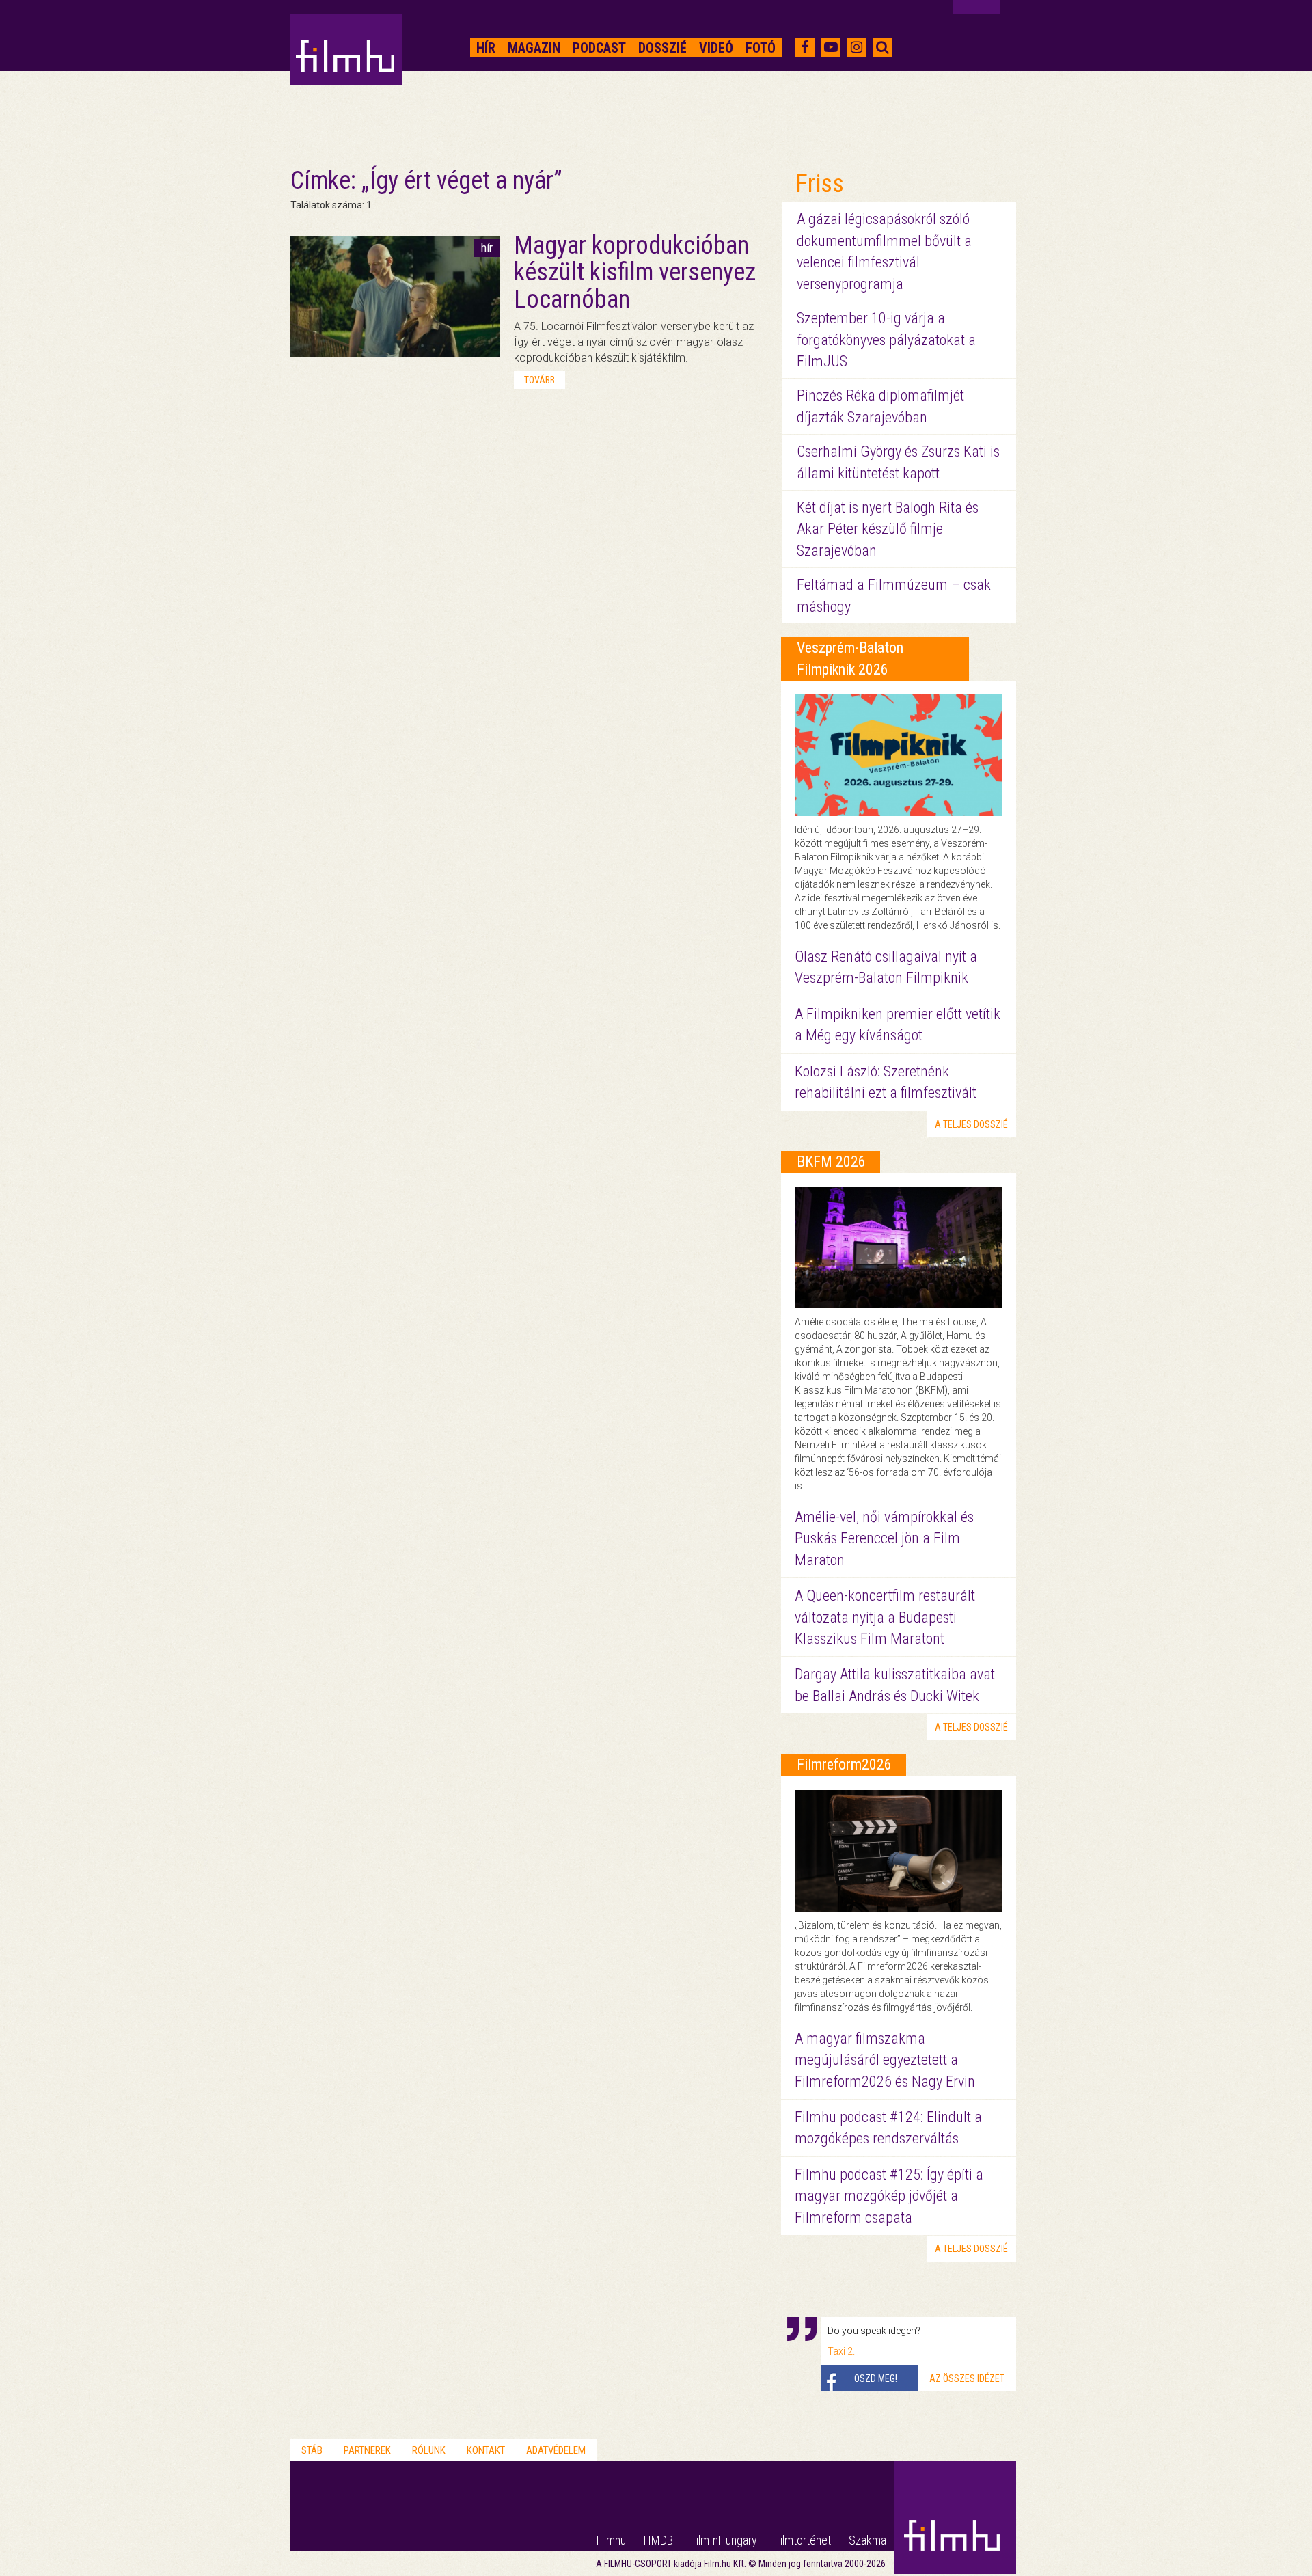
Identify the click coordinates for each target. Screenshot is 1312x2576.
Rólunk (429, 2450)
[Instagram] (857, 47)
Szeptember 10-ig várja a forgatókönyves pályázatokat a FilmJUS (886, 340)
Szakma (867, 2540)
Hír (486, 48)
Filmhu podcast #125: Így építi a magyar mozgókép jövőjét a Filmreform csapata (889, 2196)
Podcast (599, 48)
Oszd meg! (876, 2378)
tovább (539, 380)
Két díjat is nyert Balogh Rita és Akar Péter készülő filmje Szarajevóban (888, 529)
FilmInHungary (724, 2540)
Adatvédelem (556, 2450)
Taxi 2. (841, 2351)
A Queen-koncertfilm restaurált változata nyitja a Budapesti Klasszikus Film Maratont (885, 1617)
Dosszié (662, 48)
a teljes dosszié (971, 1124)
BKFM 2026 (831, 1162)
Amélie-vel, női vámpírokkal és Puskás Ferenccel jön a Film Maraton (884, 1538)
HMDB (658, 2540)
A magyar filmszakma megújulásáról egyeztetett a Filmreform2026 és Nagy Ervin (885, 2060)
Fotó (761, 48)
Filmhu (611, 2540)
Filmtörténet (803, 2540)
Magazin (534, 48)
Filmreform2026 (844, 1764)
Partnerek (367, 2450)
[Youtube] (831, 47)
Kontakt (486, 2450)
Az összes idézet (967, 2378)
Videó (716, 48)
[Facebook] (805, 47)
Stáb (312, 2450)
